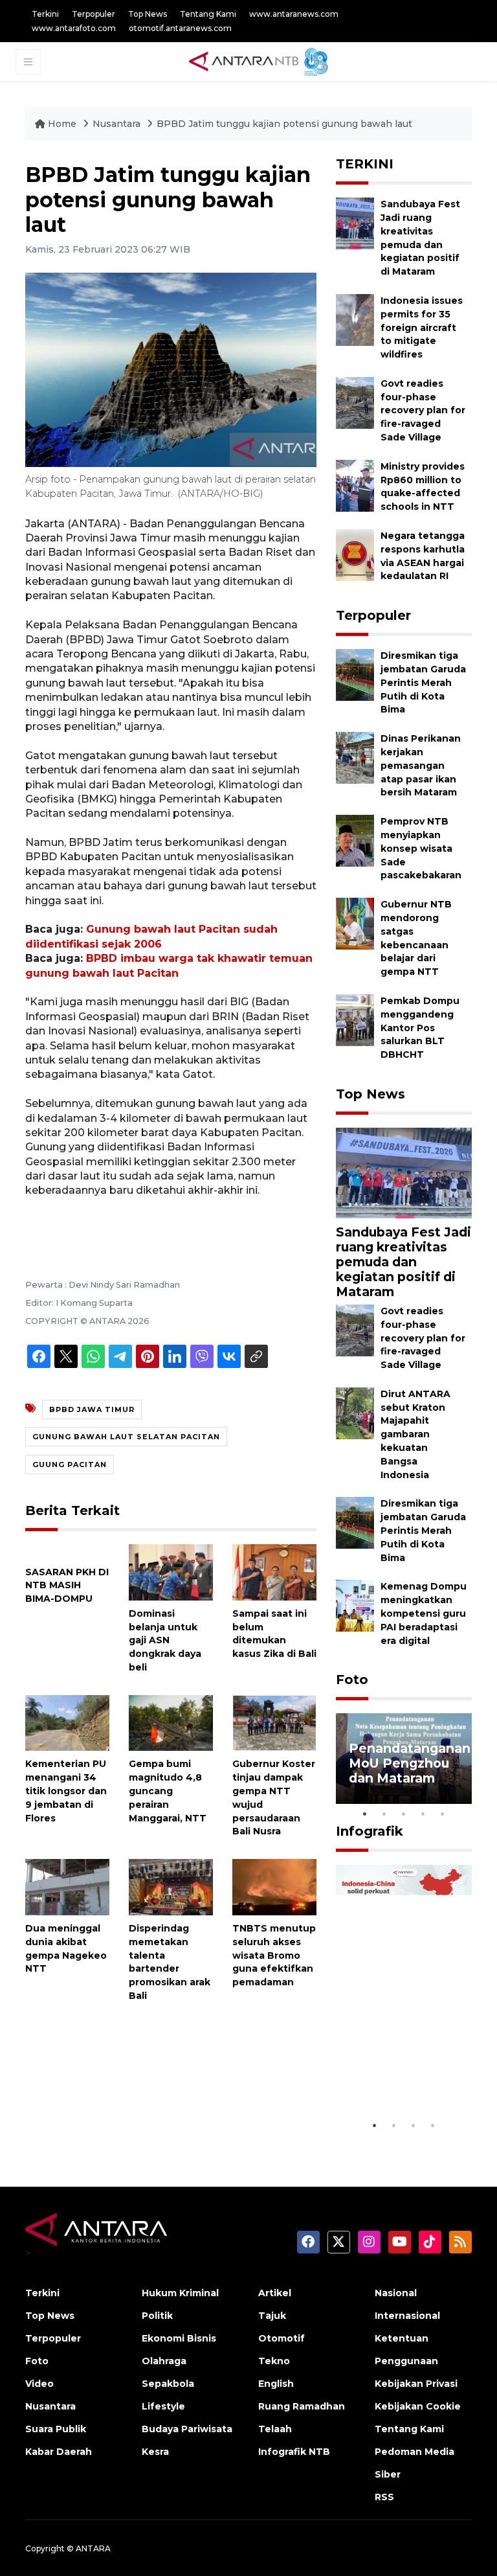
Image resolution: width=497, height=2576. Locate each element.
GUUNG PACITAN (70, 1465)
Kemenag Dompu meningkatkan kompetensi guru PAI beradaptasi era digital (424, 1613)
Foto (352, 1680)
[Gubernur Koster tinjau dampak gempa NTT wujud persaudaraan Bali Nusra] (274, 1722)
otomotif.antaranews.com (180, 28)
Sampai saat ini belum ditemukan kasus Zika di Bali (274, 1634)
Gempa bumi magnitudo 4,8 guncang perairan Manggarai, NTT (168, 1791)
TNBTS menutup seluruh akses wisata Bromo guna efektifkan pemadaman (274, 1955)
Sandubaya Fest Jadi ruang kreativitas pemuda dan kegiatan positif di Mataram (403, 1262)
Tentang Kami (208, 14)
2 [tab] (384, 1814)
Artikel (275, 2293)
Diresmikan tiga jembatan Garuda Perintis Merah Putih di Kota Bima (423, 682)
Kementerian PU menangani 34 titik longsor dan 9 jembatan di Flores (66, 1791)
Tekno (274, 2361)
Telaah (275, 2429)
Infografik (370, 1831)
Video (39, 2384)
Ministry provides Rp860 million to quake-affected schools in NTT (423, 486)
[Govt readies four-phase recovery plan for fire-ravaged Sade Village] (355, 402)
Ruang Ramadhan (302, 2406)
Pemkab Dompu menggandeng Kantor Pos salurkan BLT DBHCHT (420, 1028)
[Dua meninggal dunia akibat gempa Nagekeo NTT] (67, 1886)
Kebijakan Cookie (418, 2406)
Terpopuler (94, 14)
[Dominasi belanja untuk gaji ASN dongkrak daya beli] (171, 1572)
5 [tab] (443, 1814)
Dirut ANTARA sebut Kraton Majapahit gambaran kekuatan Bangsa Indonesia (415, 1434)
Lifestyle (163, 2406)
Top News (148, 14)
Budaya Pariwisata (187, 2429)
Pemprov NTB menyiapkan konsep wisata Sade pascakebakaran (421, 848)
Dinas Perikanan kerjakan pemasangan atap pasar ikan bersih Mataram (421, 765)
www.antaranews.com (294, 14)
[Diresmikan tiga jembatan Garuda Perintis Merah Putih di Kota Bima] (355, 674)
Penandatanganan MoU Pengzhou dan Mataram (410, 1763)
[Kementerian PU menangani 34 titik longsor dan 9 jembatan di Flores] (67, 1722)
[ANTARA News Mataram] (261, 61)
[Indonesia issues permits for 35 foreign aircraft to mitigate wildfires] (355, 319)
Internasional (407, 2316)
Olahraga (164, 2361)
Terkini (45, 14)
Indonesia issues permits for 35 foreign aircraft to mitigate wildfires (422, 327)
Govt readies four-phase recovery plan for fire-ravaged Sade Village (423, 410)
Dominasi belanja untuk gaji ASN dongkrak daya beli (165, 1640)
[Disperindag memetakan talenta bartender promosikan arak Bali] (171, 1886)
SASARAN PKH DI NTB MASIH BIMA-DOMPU (67, 1586)
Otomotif (282, 2338)
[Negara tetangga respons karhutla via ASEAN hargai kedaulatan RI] (355, 554)
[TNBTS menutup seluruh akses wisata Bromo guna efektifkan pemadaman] (274, 1886)
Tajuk (272, 2316)
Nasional (396, 2293)
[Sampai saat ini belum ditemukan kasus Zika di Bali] (274, 1572)
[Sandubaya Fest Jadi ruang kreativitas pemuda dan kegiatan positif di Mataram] (355, 222)
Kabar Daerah (59, 2452)
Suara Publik (56, 2429)
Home (62, 124)
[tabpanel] (404, 1759)
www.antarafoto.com (74, 28)
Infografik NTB (294, 2452)
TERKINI (365, 164)
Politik (157, 2316)
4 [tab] (423, 1814)
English (276, 2384)
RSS (384, 2497)
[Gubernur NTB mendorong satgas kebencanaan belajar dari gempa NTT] (355, 923)
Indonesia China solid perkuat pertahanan (402, 2073)
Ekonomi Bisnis (179, 2338)
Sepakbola (168, 2384)
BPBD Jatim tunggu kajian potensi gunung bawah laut (284, 124)
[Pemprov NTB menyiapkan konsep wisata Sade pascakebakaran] (355, 840)
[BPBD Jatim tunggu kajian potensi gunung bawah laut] (404, 1172)
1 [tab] (365, 1814)
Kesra (155, 2452)
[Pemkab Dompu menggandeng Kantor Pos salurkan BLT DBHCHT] (355, 1019)
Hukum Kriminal (180, 2293)
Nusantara (116, 124)
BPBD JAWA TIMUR (92, 1409)
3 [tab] (404, 1814)
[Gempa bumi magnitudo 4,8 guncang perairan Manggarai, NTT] (171, 1722)
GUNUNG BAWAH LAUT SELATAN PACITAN (126, 1437)
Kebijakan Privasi (416, 2384)
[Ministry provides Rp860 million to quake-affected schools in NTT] (355, 485)
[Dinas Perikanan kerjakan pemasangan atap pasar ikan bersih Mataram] (355, 757)
